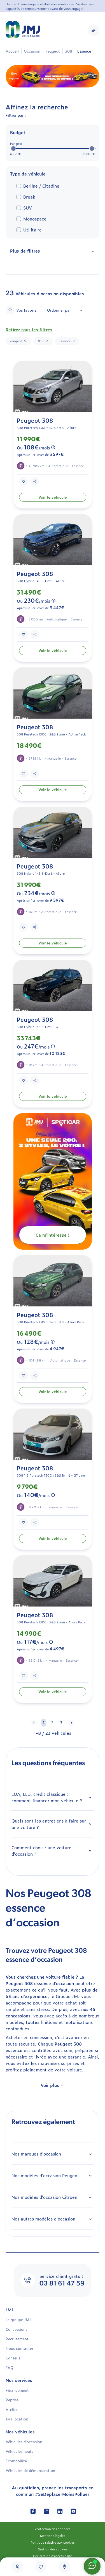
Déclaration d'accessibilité (53, 2556)
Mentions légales (53, 2535)
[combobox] (64, 310)
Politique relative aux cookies (53, 2542)
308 (69, 51)
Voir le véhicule (53, 497)
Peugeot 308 (35, 420)
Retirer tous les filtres (29, 329)
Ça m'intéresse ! (53, 1235)
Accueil (12, 51)
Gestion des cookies (53, 2549)
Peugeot (53, 51)
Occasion (32, 51)
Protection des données (53, 2529)
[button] (94, 30)
